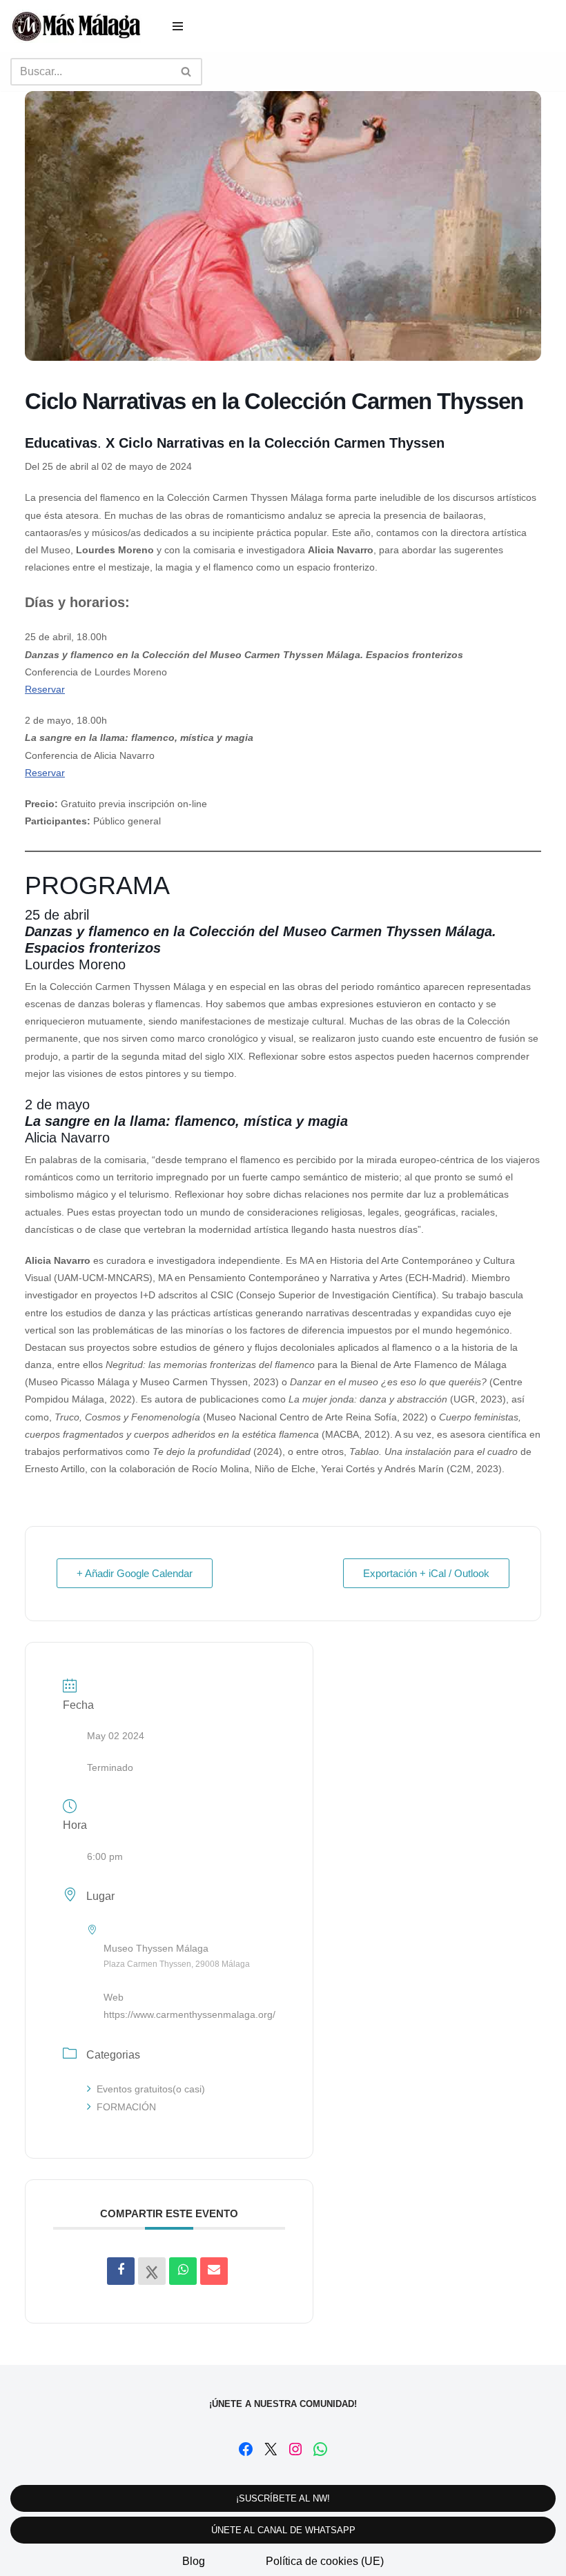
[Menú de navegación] (178, 26)
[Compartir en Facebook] (121, 2271)
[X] (271, 2449)
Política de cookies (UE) (325, 2561)
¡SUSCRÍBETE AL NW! (283, 2498)
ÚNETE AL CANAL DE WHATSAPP (283, 2530)
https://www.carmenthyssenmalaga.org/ (189, 2014)
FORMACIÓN (126, 2107)
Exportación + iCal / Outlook (426, 1573)
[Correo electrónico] (214, 2271)
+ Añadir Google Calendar (135, 1573)
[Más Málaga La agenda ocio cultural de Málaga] (76, 26)
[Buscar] (187, 72)
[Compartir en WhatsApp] (183, 2271)
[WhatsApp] (320, 2449)
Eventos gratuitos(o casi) (151, 2089)
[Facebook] (246, 2449)
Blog (194, 2561)
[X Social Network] (152, 2271)
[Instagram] (295, 2449)
